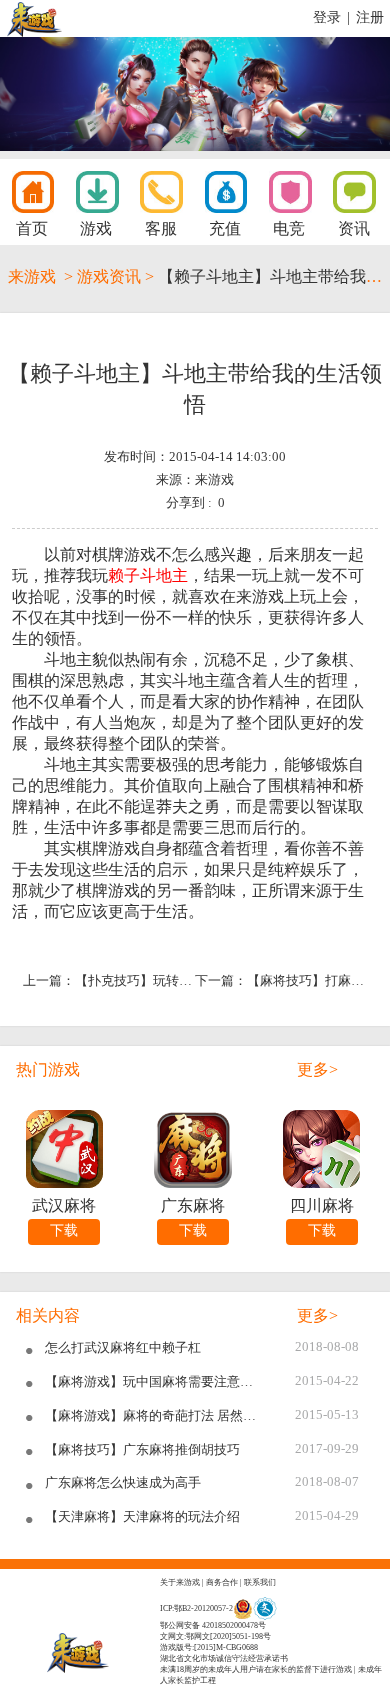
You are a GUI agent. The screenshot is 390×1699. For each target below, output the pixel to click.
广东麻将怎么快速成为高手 (123, 1483)
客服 (161, 228)
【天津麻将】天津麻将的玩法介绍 (142, 1517)
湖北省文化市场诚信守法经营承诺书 (224, 1658)
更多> (317, 1069)
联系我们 (260, 1582)
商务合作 (222, 1582)
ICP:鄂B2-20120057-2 (196, 1608)
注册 (370, 17)
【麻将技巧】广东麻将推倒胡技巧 (142, 1450)
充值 (225, 228)
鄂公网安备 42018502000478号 (213, 1625)
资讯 (354, 228)
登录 (327, 17)
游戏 (96, 228)
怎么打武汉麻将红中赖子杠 (123, 1348)
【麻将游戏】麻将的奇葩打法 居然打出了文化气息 (155, 1416)
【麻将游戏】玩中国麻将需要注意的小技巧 (155, 1382)
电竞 (289, 228)
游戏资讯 (109, 276)
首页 (32, 228)
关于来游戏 (180, 1582)
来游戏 (32, 276)
